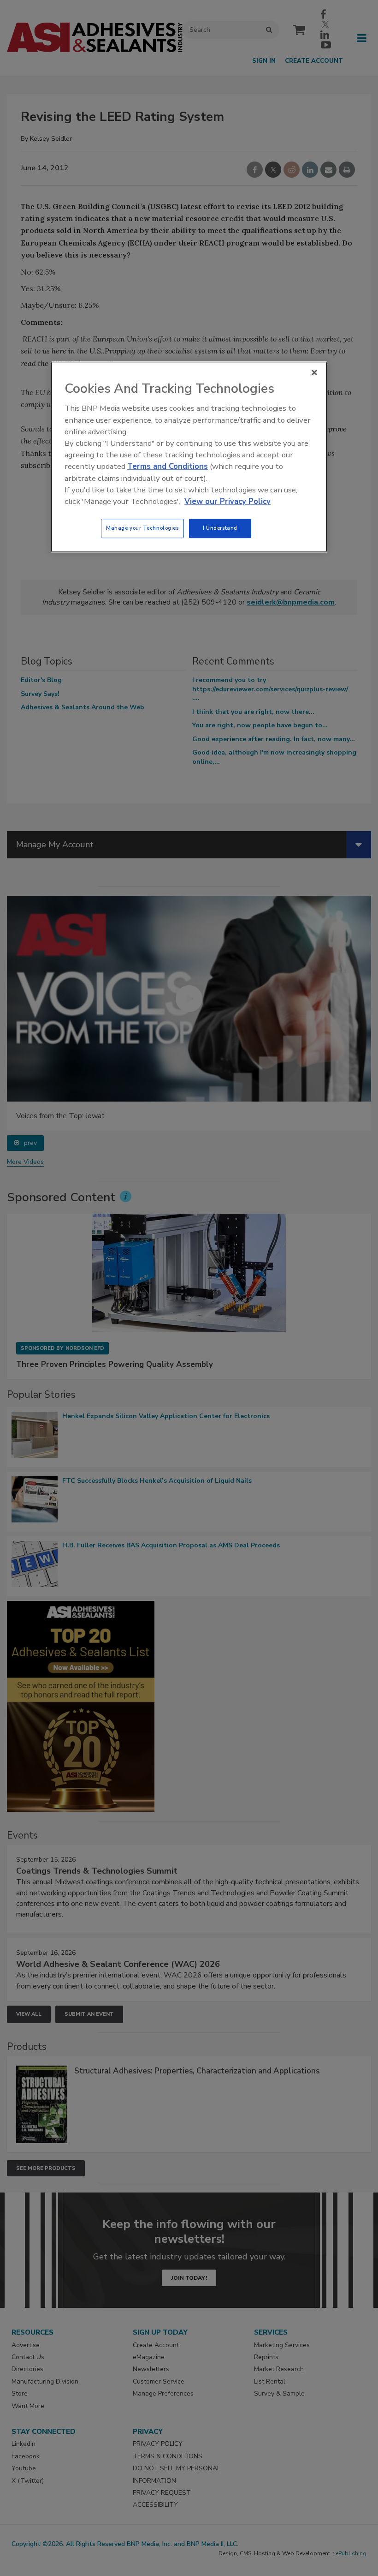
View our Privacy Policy (227, 501)
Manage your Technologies (142, 528)
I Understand (220, 528)
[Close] (314, 373)
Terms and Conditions (168, 467)
